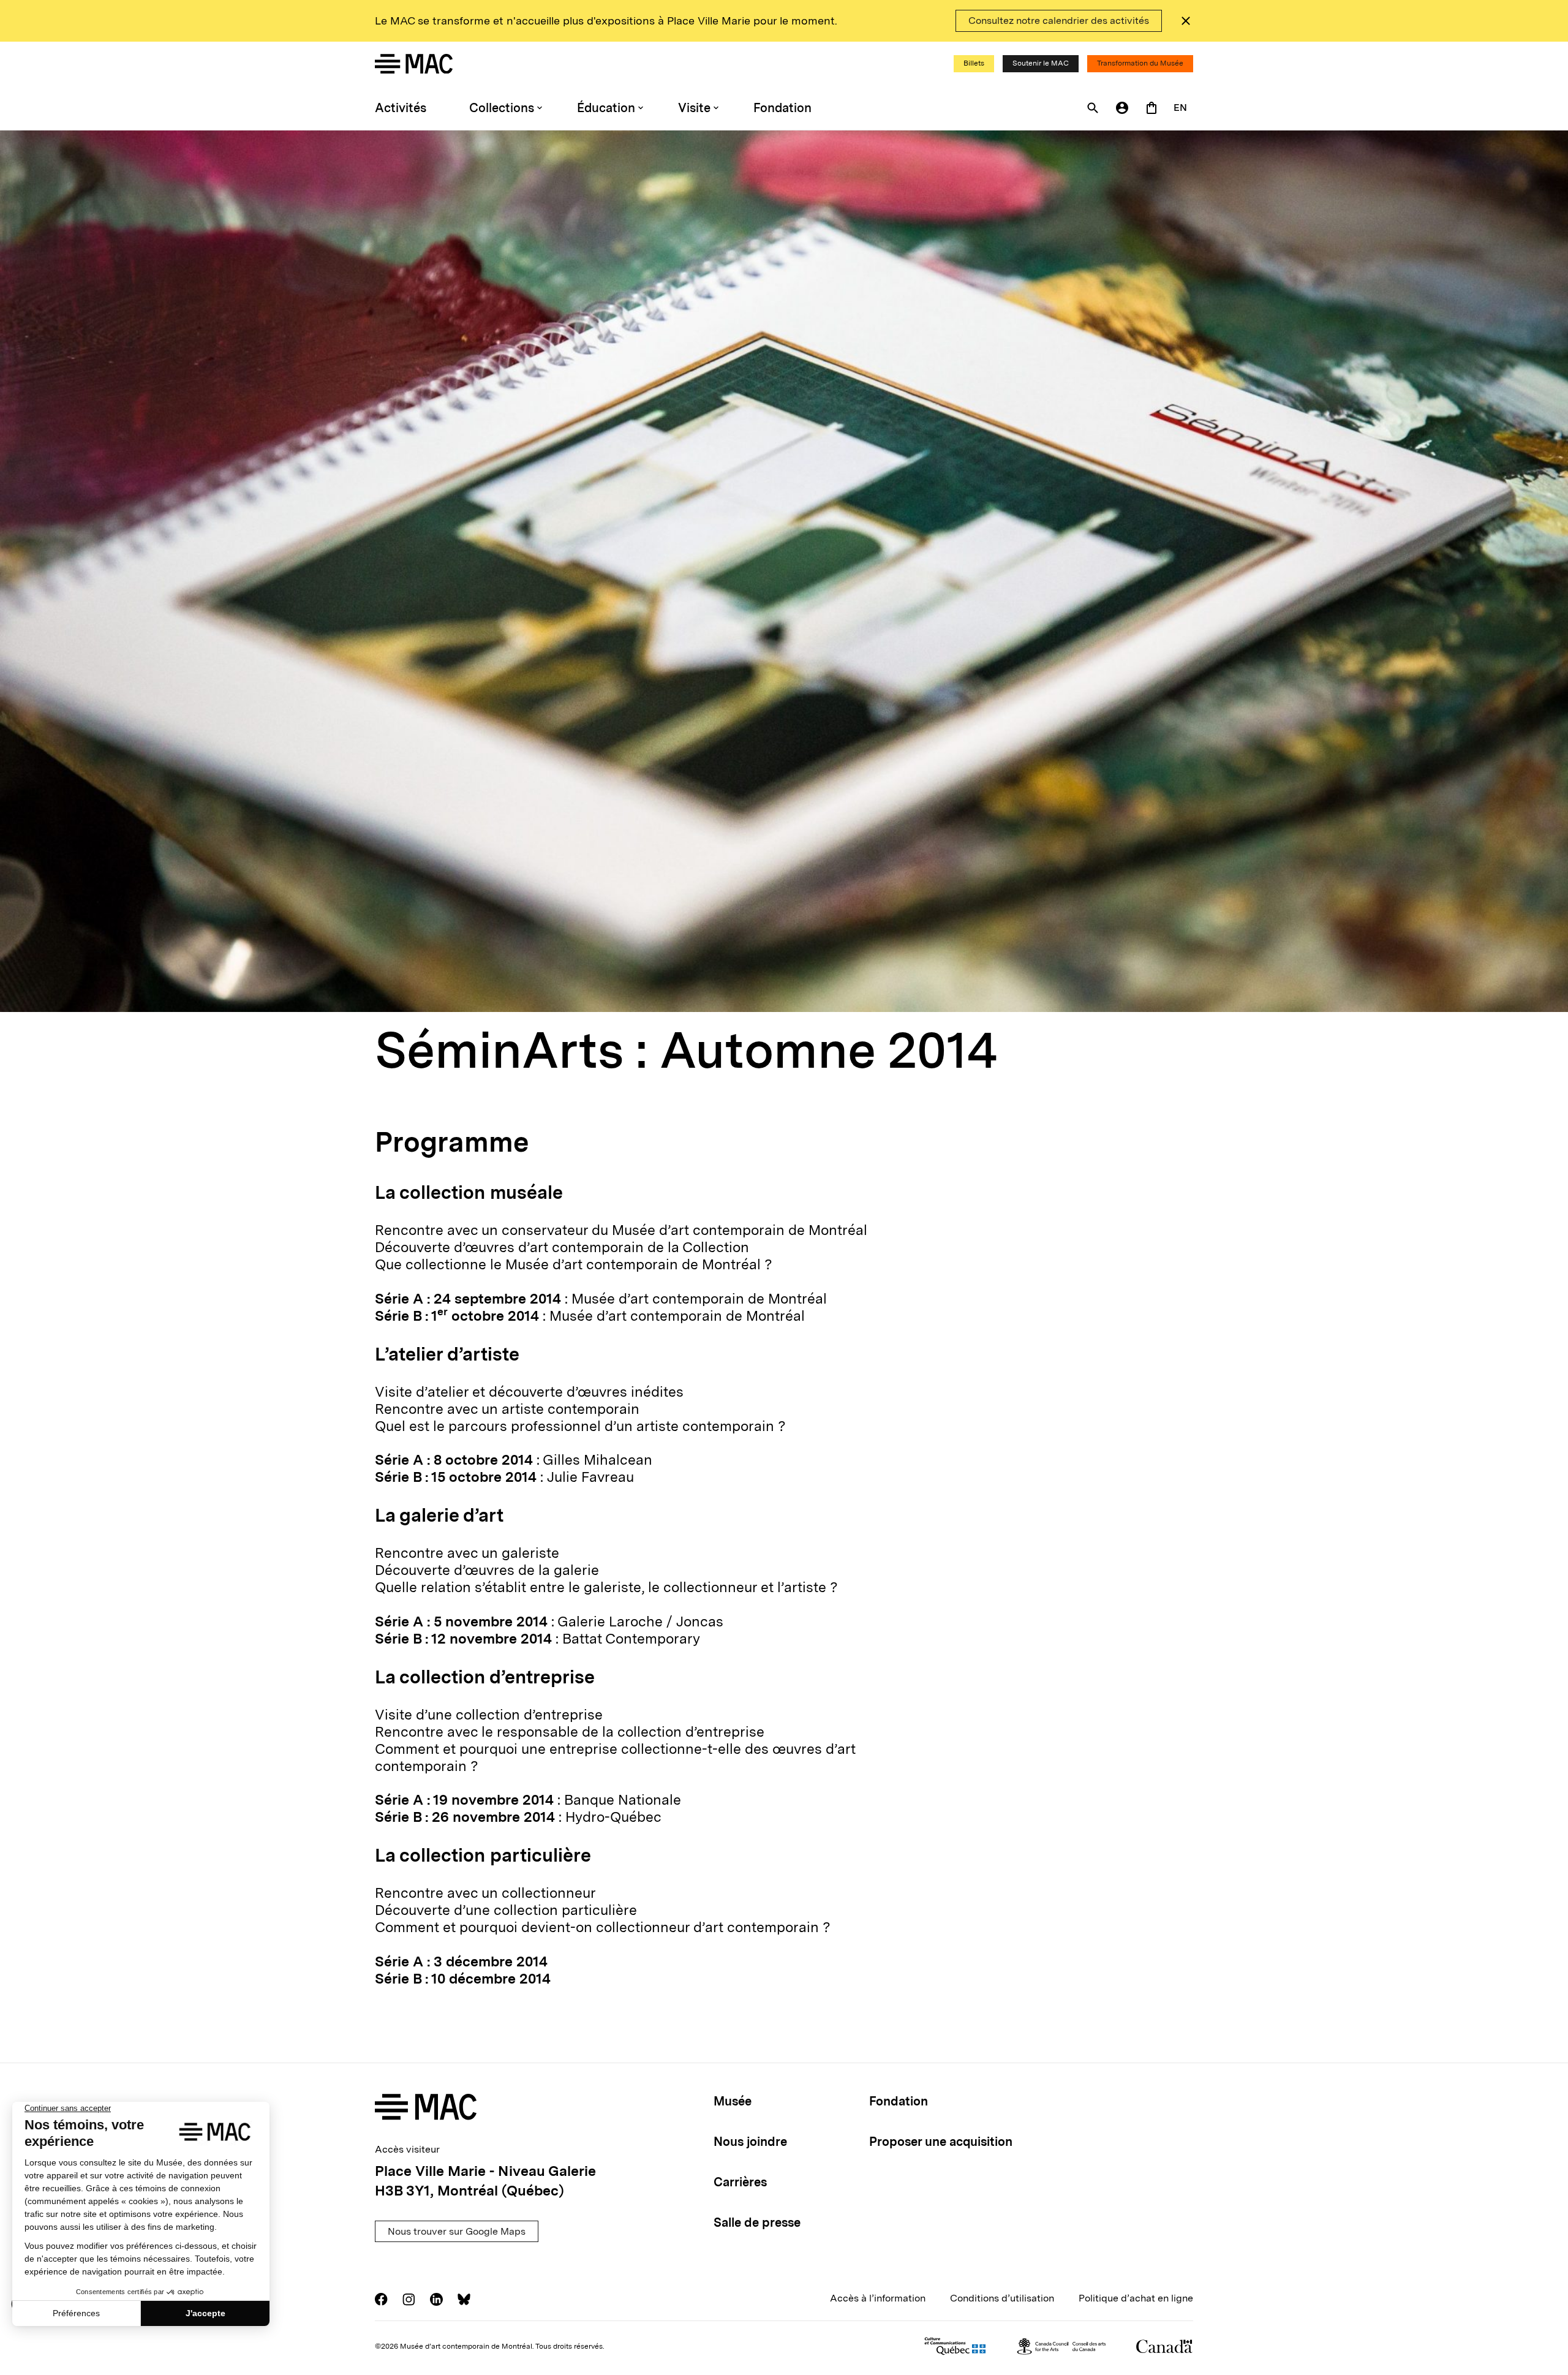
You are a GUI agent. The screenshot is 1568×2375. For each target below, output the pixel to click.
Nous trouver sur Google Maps (457, 2231)
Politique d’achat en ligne (1136, 2298)
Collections (502, 108)
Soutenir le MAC (1041, 63)
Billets (974, 63)
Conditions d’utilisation (1002, 2298)
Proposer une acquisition (941, 2142)
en (1180, 108)
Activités (401, 108)
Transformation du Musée (1140, 63)
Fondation (782, 108)
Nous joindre (750, 2142)
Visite (694, 108)
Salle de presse (757, 2222)
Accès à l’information (878, 2298)
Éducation (606, 108)
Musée (733, 2101)
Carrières (740, 2182)
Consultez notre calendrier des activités (1059, 21)
